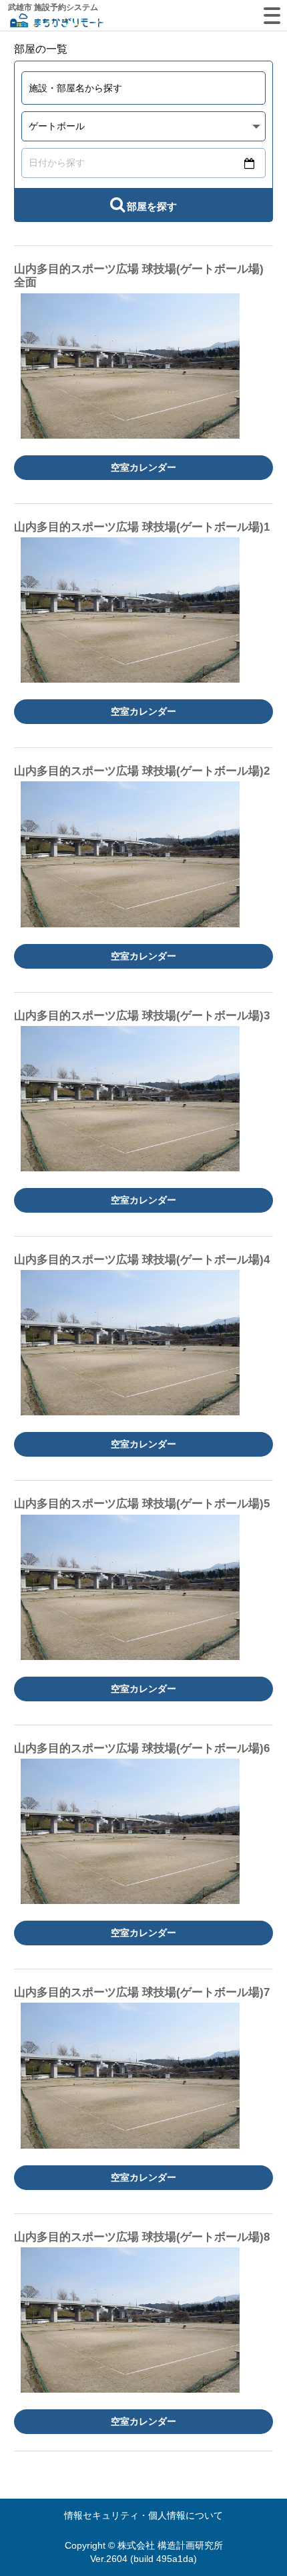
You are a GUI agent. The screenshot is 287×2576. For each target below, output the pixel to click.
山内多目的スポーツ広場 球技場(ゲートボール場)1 (142, 527)
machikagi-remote (57, 22)
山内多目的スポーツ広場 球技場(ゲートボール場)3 (142, 1016)
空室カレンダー (143, 467)
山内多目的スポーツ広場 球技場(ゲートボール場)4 (142, 1260)
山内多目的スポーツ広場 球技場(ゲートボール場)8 (142, 2237)
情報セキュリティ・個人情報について (143, 2515)
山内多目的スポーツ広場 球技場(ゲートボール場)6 (142, 1748)
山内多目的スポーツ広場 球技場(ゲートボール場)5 (142, 1504)
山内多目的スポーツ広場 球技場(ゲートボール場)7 (142, 1992)
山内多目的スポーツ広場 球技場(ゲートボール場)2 (142, 771)
